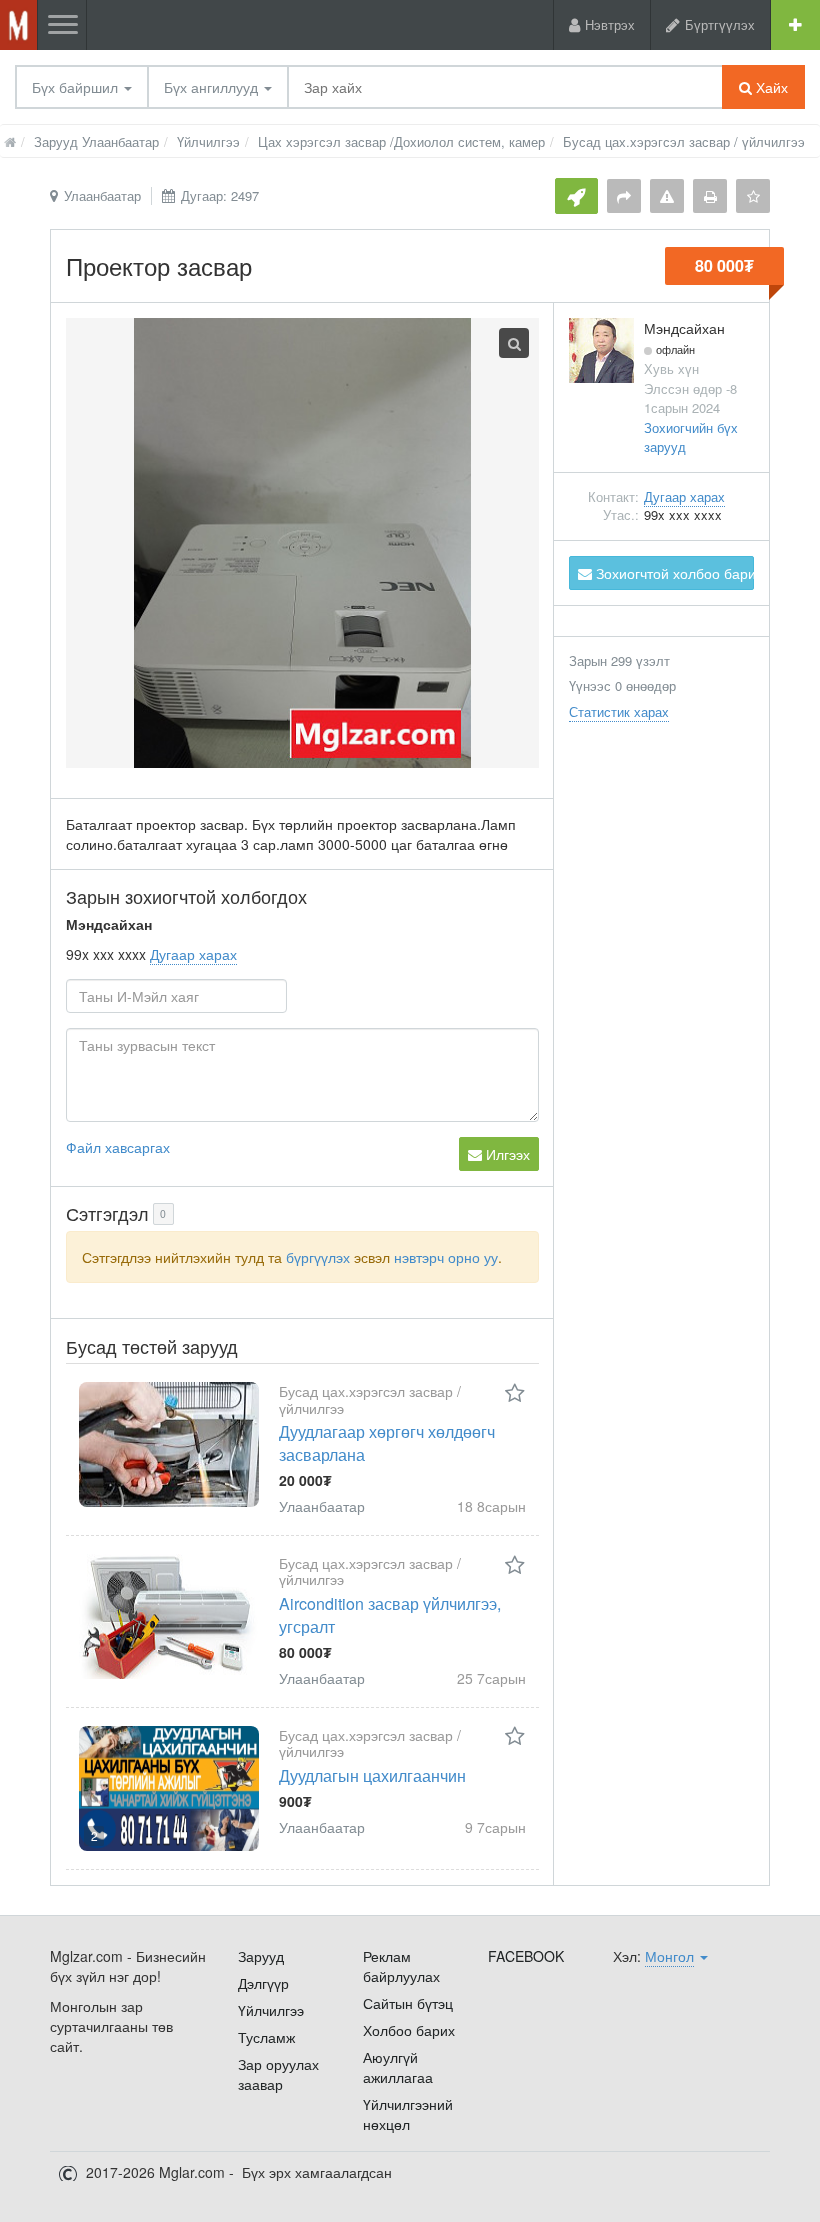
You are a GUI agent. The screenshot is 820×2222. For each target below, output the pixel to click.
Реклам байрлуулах (401, 1966)
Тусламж (266, 2037)
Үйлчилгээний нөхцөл (408, 2114)
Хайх (770, 87)
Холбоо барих (409, 2030)
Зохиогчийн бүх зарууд (691, 437)
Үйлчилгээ (271, 2010)
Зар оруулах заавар (278, 2074)
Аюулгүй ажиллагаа (398, 2067)
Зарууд (261, 1956)
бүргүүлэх (318, 1257)
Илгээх (506, 1154)
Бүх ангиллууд (213, 87)
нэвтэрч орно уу (446, 1257)
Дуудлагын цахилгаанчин (372, 1775)
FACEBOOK (526, 1956)
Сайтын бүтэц (408, 2003)
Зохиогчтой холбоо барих (673, 573)
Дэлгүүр (263, 1983)
